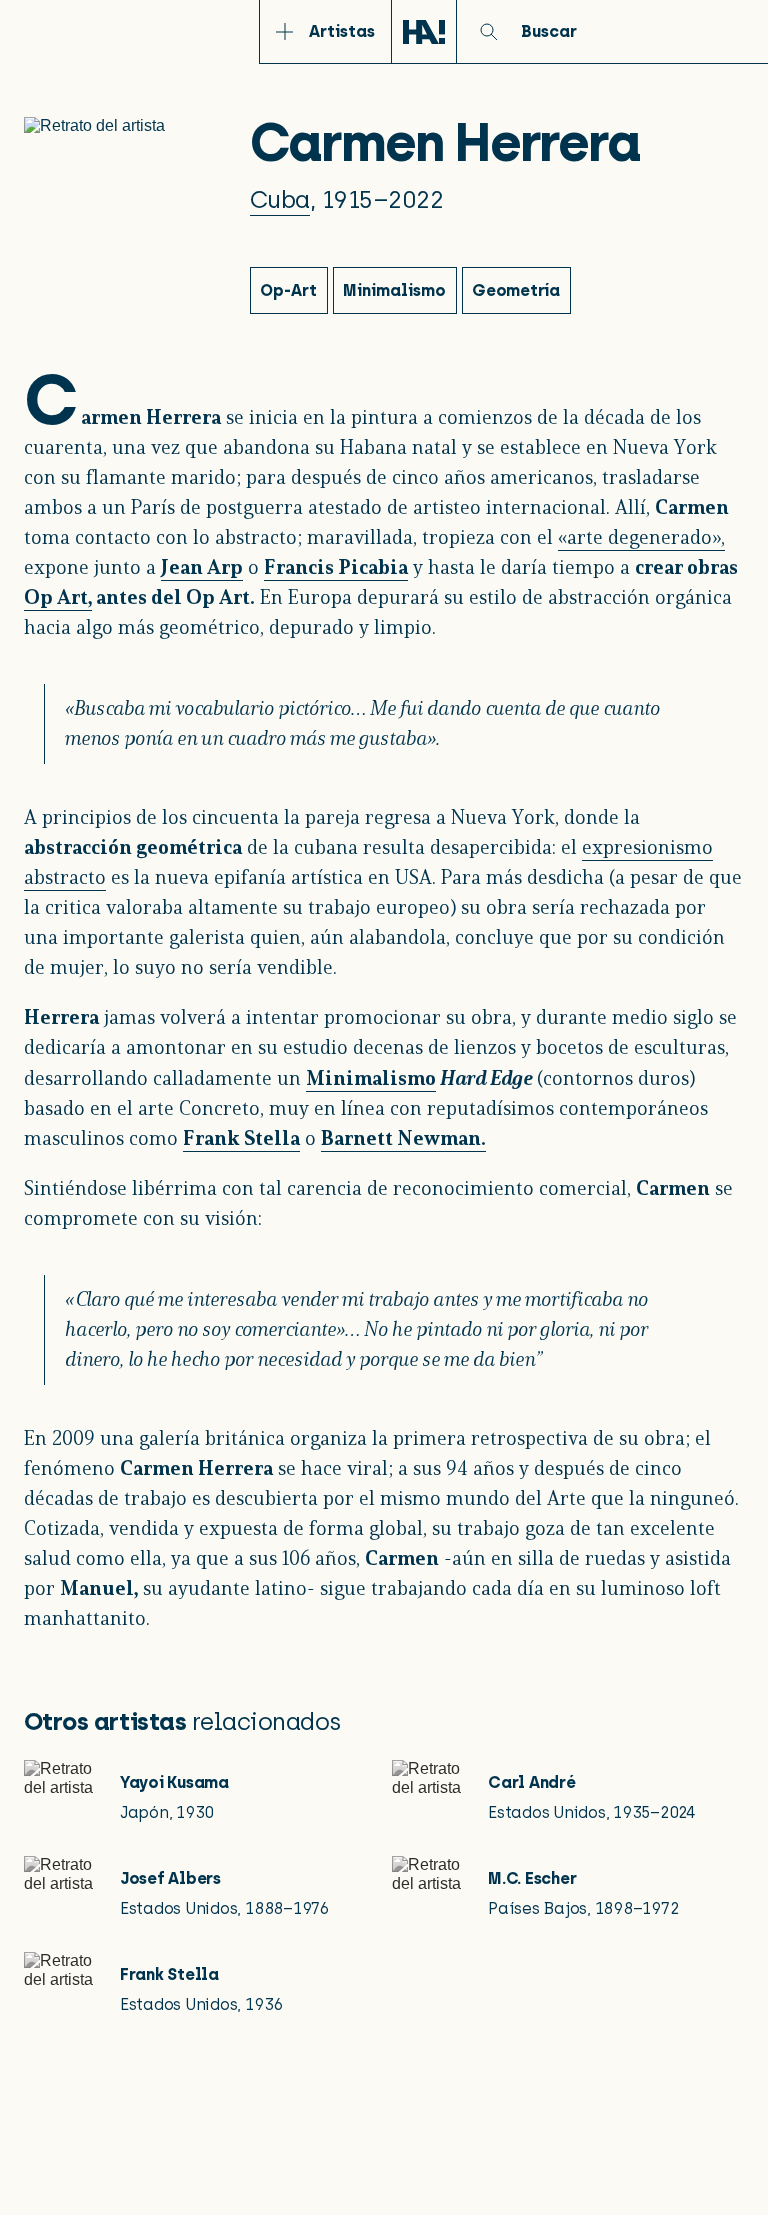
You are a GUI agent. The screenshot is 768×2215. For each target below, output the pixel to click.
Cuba (280, 199)
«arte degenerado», (641, 539)
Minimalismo (371, 1080)
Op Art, (58, 599)
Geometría (516, 290)
